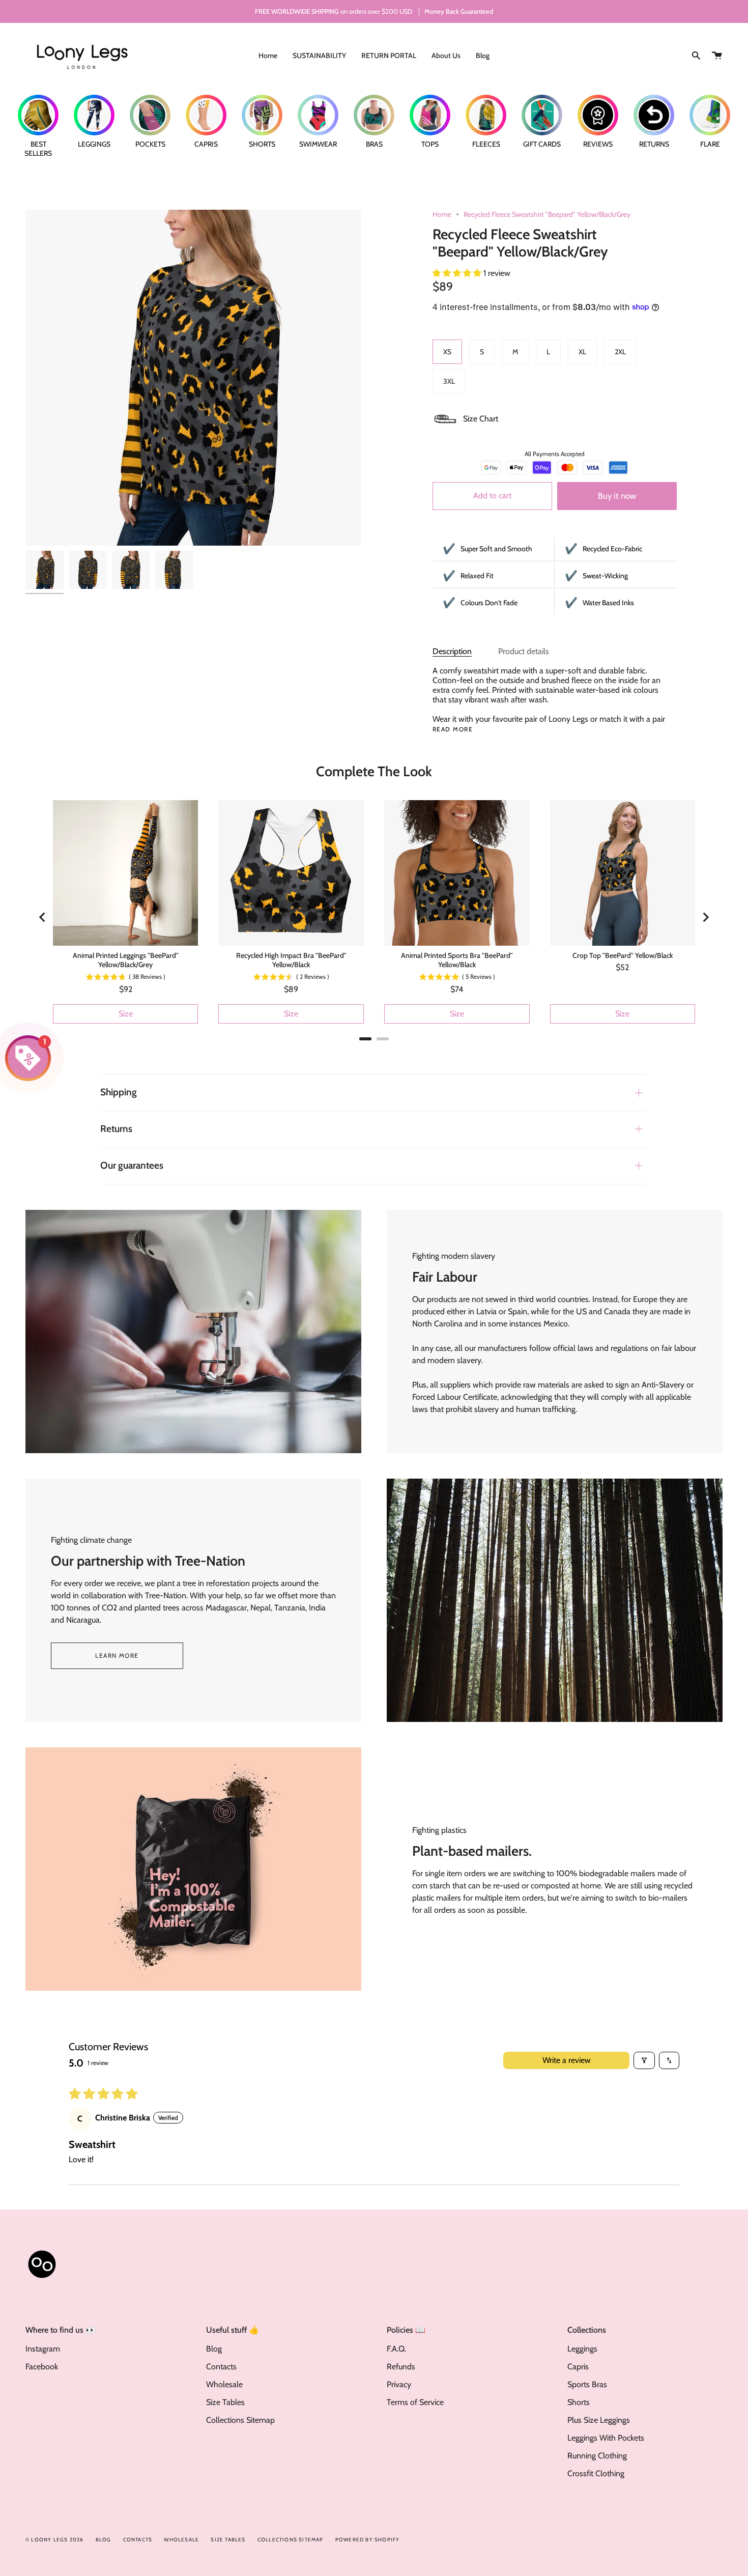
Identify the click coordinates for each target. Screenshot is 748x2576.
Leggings (582, 2349)
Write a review (567, 2060)
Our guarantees (132, 1165)
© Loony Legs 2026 (54, 2540)
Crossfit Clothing (596, 2473)
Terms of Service (415, 2402)
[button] (458, 273)
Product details (524, 651)
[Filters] (644, 2060)
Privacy (399, 2384)
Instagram (43, 2349)
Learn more (117, 1655)
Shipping (119, 1092)
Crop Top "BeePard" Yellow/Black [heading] (623, 955)
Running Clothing (597, 2456)
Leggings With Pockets (606, 2438)
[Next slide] (705, 917)
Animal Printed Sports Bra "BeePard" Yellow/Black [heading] (457, 960)
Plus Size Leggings (599, 2420)
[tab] (365, 1039)
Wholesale (224, 2384)
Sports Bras (587, 2384)
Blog (214, 2349)
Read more (453, 729)
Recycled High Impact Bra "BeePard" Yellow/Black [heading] (291, 960)
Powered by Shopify (368, 2540)
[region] (374, 917)
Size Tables (225, 2402)
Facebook (42, 2367)
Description (452, 651)
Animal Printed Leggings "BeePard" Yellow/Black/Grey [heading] (126, 960)
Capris (578, 2367)
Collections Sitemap (240, 2420)
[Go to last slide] (43, 917)
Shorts (579, 2402)
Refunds (401, 2367)
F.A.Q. (396, 2349)
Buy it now (617, 496)
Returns (116, 1129)
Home (442, 214)
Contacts (221, 2367)
